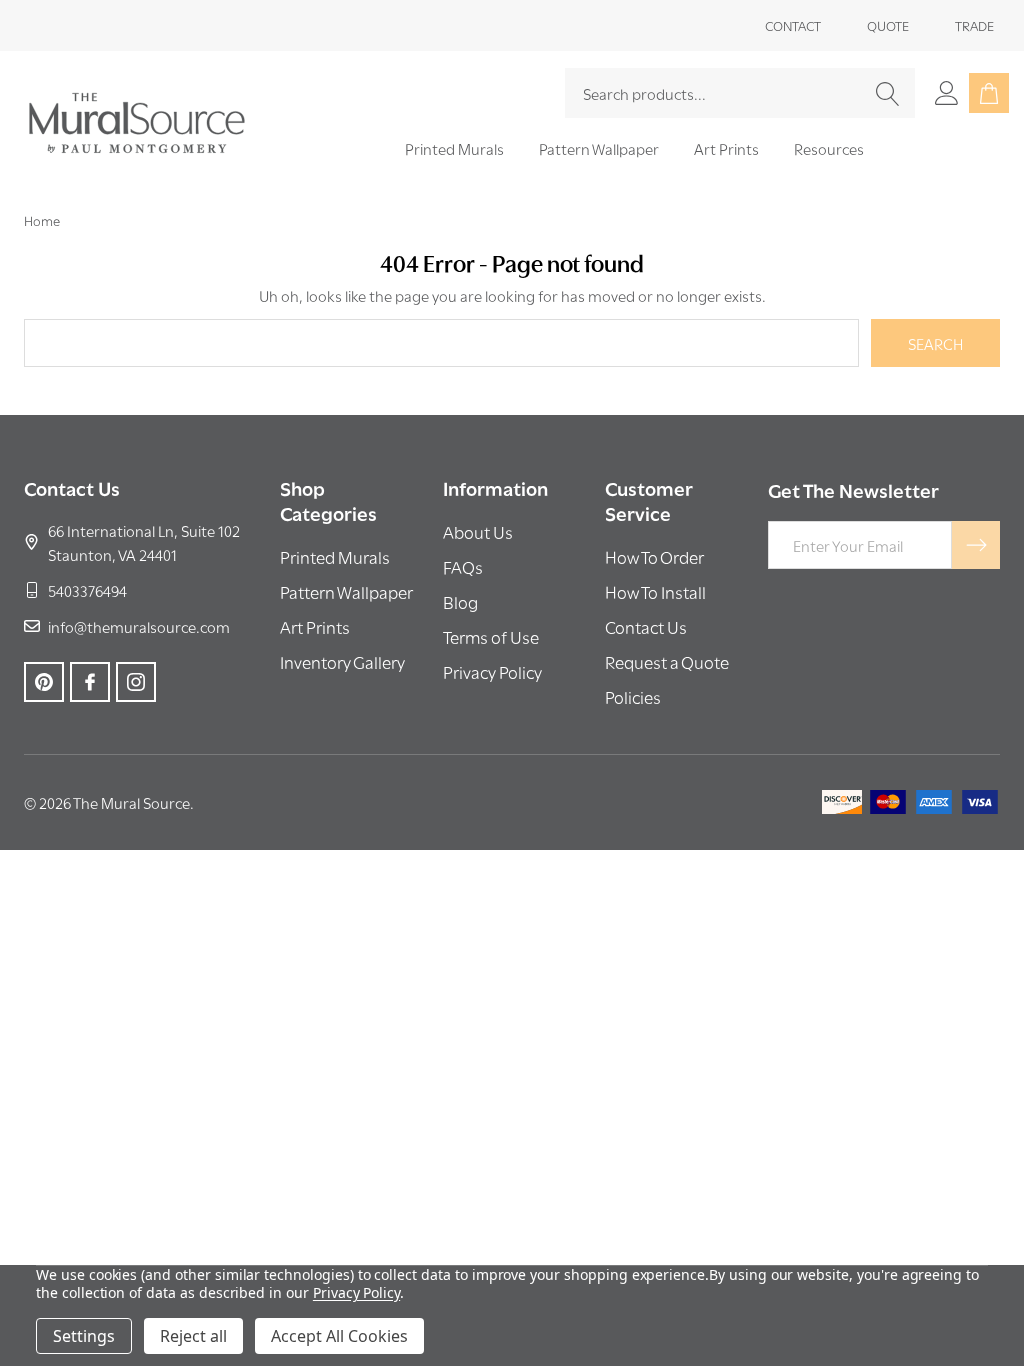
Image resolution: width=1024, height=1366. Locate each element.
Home (42, 220)
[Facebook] (90, 682)
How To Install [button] (655, 591)
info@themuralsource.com (139, 626)
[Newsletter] (976, 545)
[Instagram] (136, 682)
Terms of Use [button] (491, 636)
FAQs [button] (463, 566)
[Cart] (989, 93)
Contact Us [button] (646, 626)
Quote (888, 25)
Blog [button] (460, 601)
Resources (829, 148)
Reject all (193, 1336)
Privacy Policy (356, 1292)
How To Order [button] (654, 556)
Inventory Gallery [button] (342, 661)
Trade (974, 25)
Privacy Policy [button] (492, 671)
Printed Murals (454, 148)
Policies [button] (633, 696)
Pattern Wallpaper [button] (346, 591)
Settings (84, 1336)
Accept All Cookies (339, 1336)
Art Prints (726, 148)
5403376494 (87, 590)
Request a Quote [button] (667, 661)
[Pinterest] (44, 682)
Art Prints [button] (315, 626)
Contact (793, 25)
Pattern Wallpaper (599, 148)
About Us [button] (478, 531)
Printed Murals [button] (335, 556)
